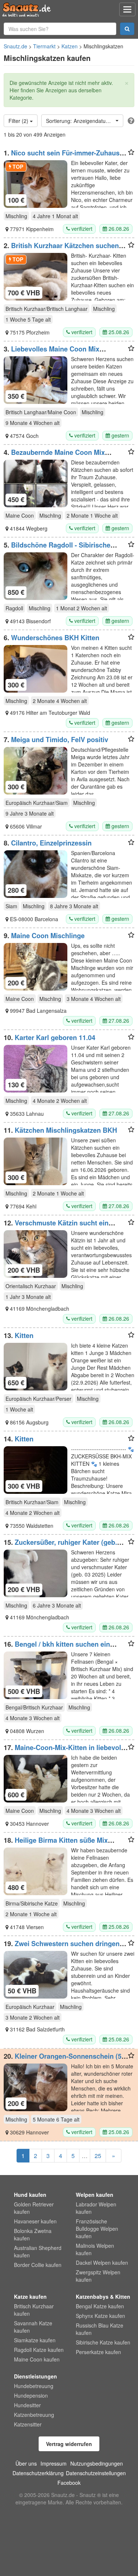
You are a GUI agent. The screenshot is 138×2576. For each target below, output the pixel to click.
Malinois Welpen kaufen (95, 2249)
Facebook (69, 2483)
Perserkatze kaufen (98, 2352)
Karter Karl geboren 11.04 (55, 1037)
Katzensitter (28, 2424)
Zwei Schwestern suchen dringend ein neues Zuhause (64, 1947)
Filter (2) (19, 121)
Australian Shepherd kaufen (38, 2251)
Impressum (54, 2463)
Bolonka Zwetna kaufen (33, 2234)
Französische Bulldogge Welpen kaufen (97, 2229)
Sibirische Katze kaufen (103, 2342)
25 (98, 2156)
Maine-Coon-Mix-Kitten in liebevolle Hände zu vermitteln (65, 1751)
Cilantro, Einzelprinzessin (51, 843)
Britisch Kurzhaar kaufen (34, 2310)
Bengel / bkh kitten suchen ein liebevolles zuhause (57, 1648)
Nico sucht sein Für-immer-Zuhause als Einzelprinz (63, 157)
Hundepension (31, 2395)
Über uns (26, 2463)
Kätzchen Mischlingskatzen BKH (66, 1130)
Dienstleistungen (36, 2376)
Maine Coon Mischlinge (48, 936)
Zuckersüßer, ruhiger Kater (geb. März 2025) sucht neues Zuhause (60, 1546)
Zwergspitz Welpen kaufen (98, 2276)
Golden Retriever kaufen (34, 2208)
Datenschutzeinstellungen (96, 2473)
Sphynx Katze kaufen (100, 2316)
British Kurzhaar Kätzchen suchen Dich (61, 249)
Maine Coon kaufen (37, 2359)
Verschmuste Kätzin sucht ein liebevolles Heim (56, 1227)
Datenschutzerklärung (38, 2473)
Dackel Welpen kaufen (102, 2263)
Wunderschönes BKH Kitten (55, 638)
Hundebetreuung (34, 2386)
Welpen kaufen (95, 2195)
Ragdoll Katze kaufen (39, 2350)
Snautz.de (15, 46)
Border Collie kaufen (38, 2265)
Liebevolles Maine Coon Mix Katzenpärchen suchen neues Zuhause (65, 353)
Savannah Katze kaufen (33, 2327)
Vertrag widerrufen (69, 2444)
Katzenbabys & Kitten (103, 2297)
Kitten (24, 1335)
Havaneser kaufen (35, 2221)
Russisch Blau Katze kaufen (100, 2329)
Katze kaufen (30, 2297)
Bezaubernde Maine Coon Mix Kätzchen (54, 456)
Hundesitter (27, 2405)
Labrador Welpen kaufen (96, 2208)
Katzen (70, 46)
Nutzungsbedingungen (97, 2463)
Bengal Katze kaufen (100, 2306)
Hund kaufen (30, 2195)
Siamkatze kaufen (35, 2340)
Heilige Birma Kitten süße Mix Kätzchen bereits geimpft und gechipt (63, 1844)
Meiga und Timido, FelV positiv (60, 740)
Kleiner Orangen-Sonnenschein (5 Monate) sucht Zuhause (63, 2060)
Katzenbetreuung (34, 2415)
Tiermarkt (44, 46)
